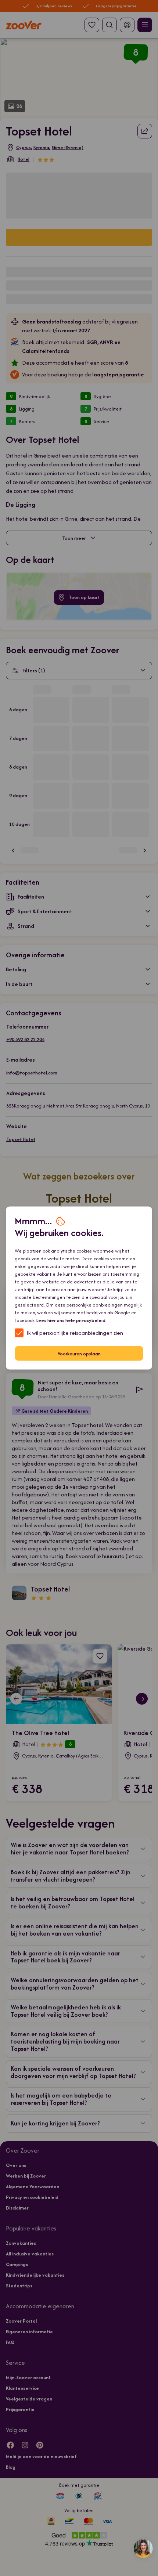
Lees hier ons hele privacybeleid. (71, 1320)
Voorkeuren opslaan (79, 1353)
